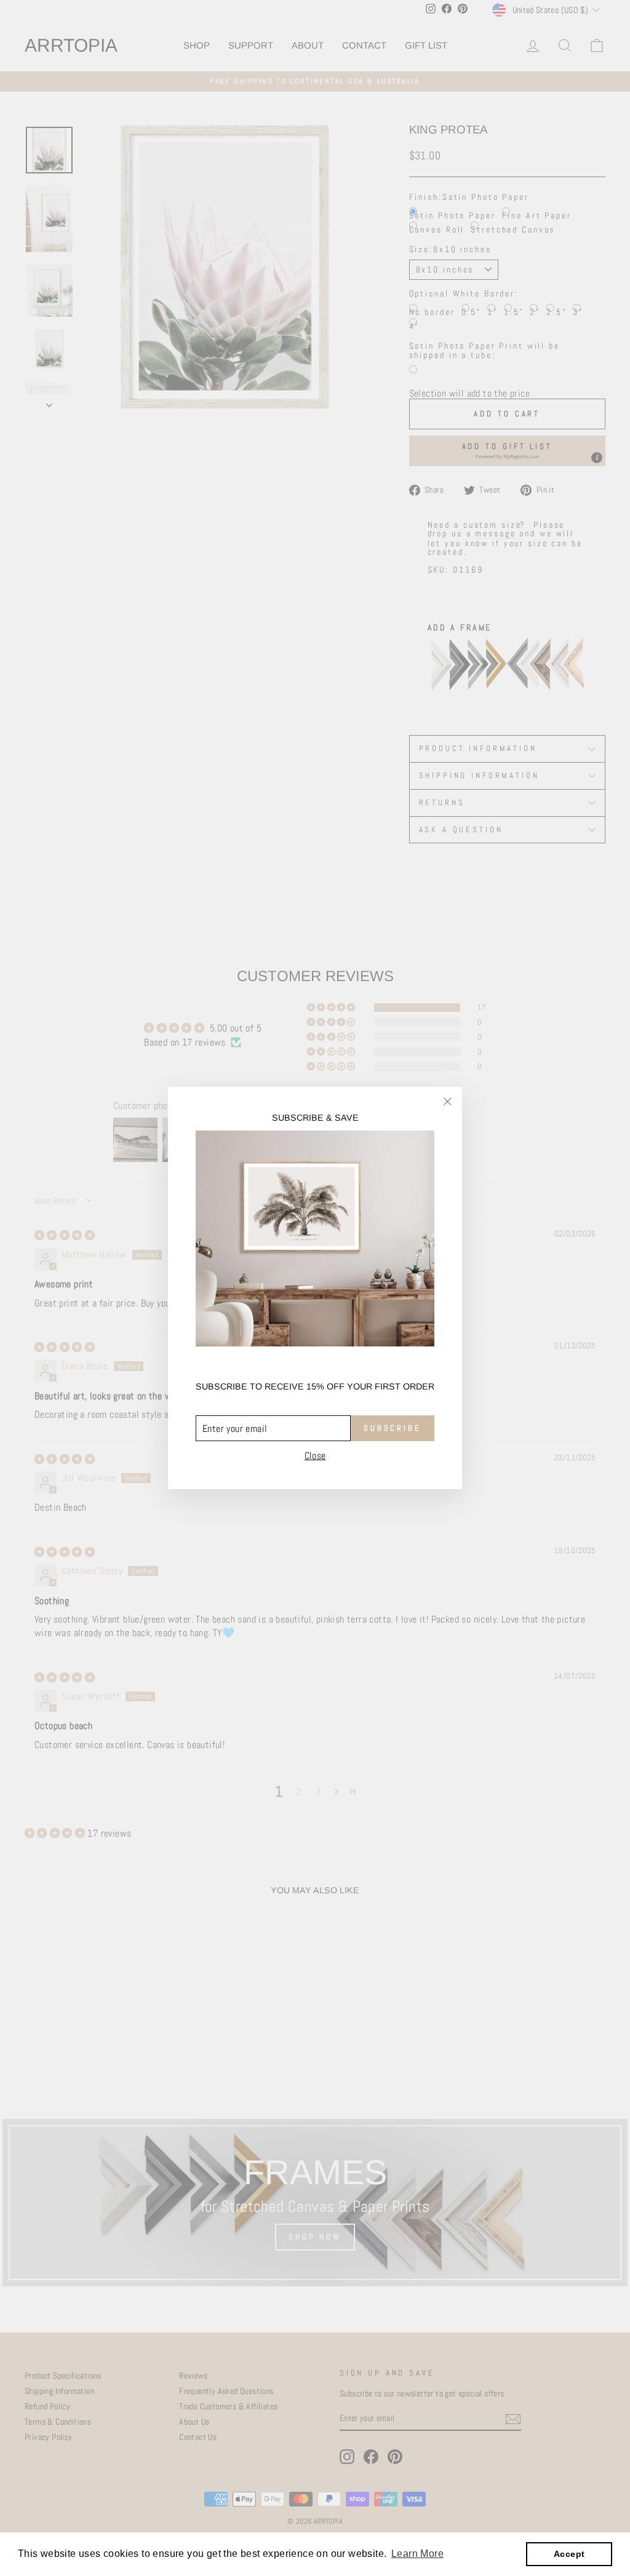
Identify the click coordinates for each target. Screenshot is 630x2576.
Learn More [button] (417, 2554)
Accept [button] (569, 2554)
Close (315, 1456)
